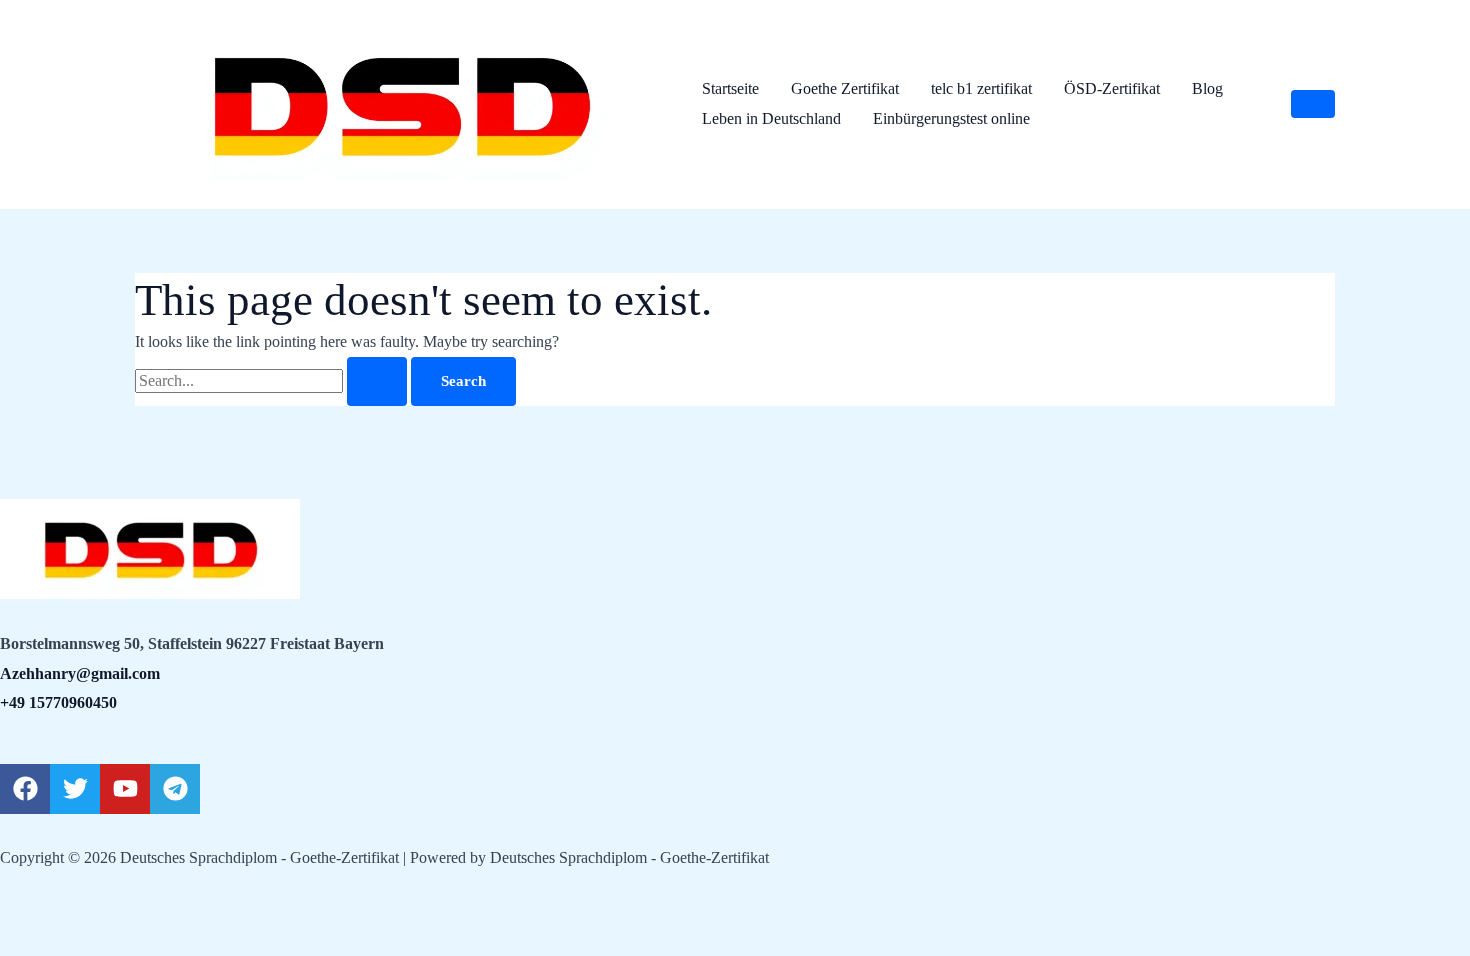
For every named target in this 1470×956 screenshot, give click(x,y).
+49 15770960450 (58, 702)
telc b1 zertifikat (981, 88)
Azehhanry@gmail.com (80, 673)
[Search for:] (273, 380)
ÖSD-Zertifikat (1112, 88)
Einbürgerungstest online (951, 118)
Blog (1207, 88)
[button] (1313, 104)
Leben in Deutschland (771, 118)
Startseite (730, 88)
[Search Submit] (377, 381)
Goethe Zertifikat (845, 88)
